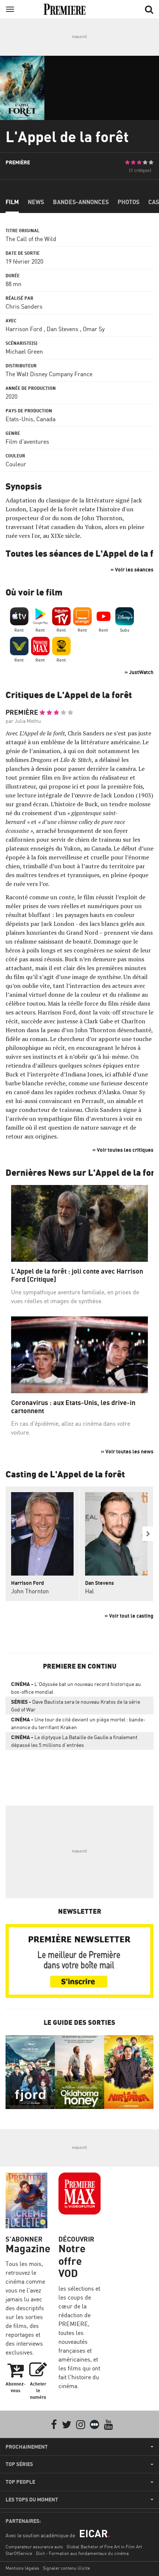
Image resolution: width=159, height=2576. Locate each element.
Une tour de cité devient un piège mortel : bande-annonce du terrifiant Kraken (78, 1723)
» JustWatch (139, 672)
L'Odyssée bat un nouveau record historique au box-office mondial (76, 1688)
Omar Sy (94, 329)
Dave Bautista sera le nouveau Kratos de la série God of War (76, 1706)
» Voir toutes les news (127, 1451)
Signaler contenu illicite (66, 2568)
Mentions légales (22, 2568)
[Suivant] (148, 1534)
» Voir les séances (132, 569)
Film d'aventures (27, 442)
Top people (20, 2482)
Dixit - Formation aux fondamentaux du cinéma (82, 2553)
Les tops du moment (32, 2500)
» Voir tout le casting (129, 1616)
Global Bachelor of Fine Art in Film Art (104, 2547)
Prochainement (27, 2447)
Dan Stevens (62, 329)
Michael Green (24, 351)
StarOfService (19, 2553)
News (36, 202)
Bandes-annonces (81, 202)
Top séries (19, 2464)
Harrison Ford (24, 329)
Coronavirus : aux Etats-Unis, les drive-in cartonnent (73, 1407)
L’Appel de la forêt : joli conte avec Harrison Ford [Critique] (77, 1275)
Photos (128, 202)
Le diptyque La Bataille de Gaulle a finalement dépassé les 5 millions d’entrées (74, 1741)
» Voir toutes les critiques (123, 1150)
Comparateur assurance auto (34, 2547)
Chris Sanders (24, 306)
